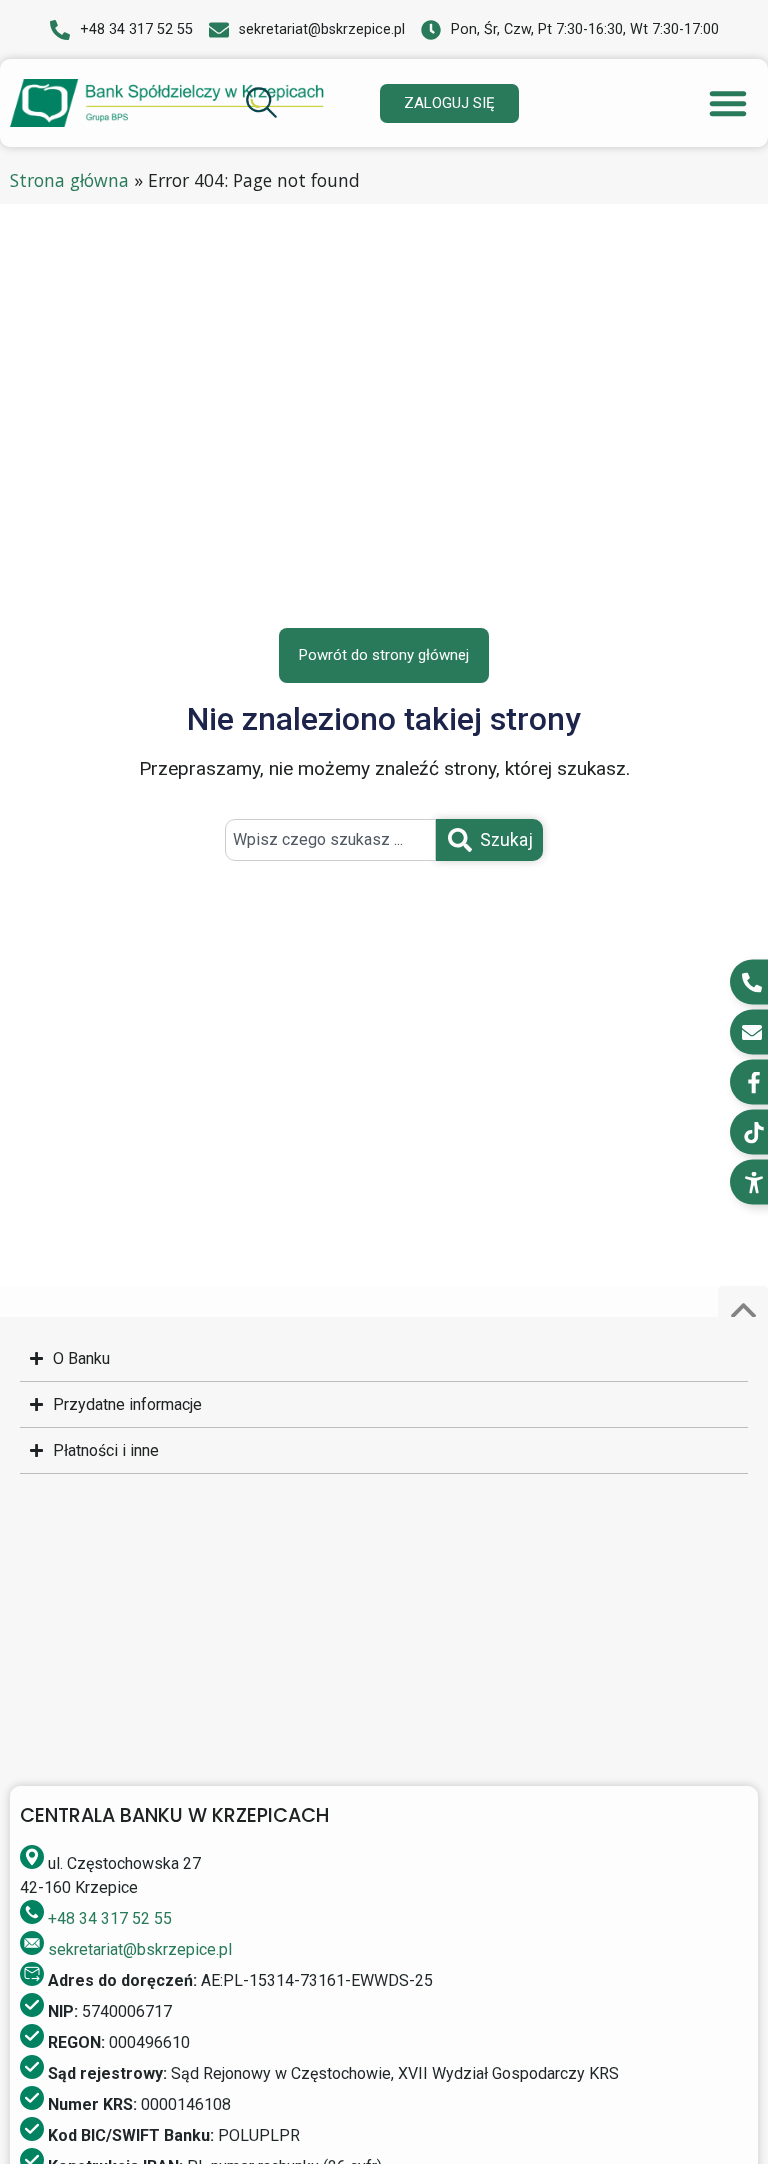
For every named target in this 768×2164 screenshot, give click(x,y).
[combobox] (330, 840)
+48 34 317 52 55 (110, 1918)
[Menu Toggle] (728, 103)
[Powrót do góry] (743, 1311)
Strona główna (69, 180)
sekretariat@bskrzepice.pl (140, 1949)
